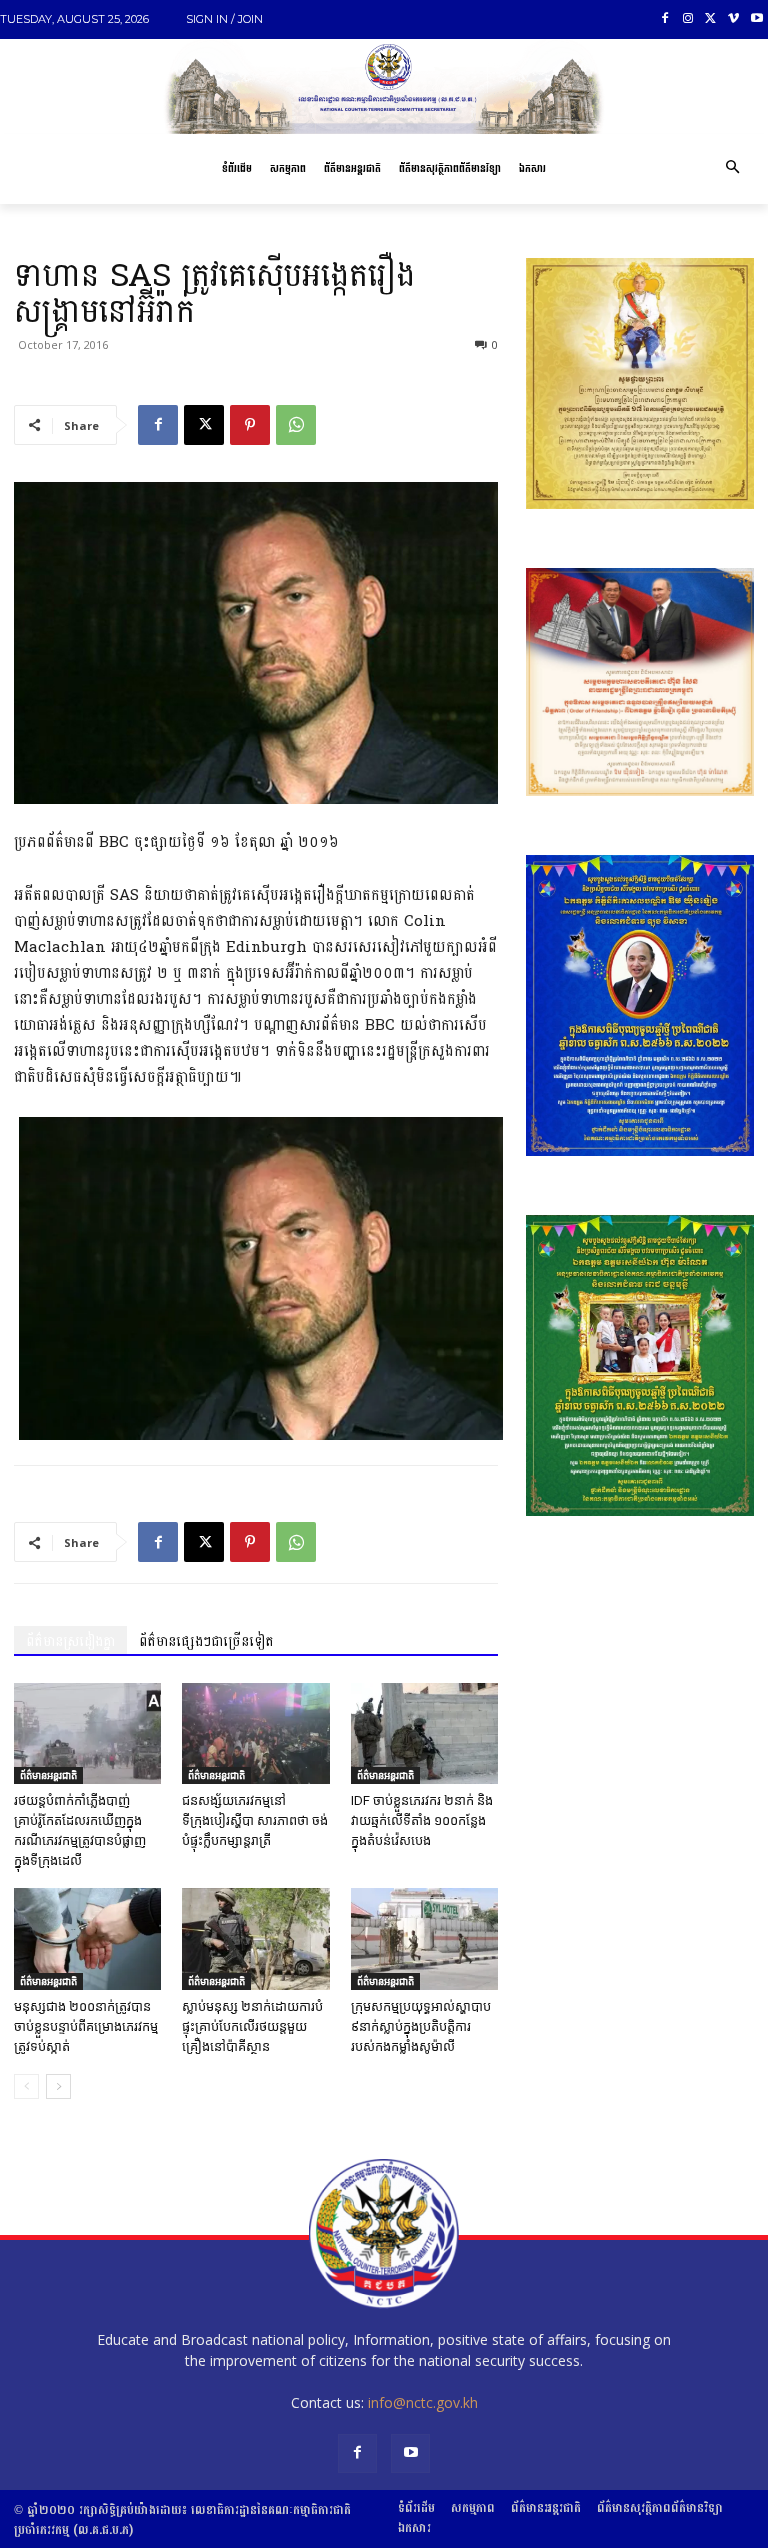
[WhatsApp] (296, 425)
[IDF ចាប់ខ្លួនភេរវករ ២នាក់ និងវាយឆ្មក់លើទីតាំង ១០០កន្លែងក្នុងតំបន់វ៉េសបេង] (424, 1733)
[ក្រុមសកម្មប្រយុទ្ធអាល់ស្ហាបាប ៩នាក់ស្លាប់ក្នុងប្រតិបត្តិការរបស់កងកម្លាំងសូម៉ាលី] (424, 1938)
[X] (711, 19)
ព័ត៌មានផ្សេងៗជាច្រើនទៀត (206, 1641)
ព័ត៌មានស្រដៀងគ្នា (70, 1641)
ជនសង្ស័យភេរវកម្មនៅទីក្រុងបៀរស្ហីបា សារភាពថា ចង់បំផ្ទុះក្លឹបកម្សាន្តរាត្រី (255, 1820)
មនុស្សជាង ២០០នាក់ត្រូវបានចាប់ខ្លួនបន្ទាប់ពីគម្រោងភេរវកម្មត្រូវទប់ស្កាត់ (86, 2026)
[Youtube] (756, 19)
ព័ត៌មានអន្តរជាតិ (48, 1775)
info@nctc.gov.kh (423, 2402)
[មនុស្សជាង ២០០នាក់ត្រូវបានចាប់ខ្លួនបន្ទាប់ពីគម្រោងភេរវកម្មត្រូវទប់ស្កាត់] (87, 1938)
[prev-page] (26, 2086)
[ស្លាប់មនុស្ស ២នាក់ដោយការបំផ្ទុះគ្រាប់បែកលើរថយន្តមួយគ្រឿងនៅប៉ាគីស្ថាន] (255, 1938)
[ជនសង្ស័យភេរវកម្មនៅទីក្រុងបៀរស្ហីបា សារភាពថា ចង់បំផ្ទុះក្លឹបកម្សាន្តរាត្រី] (255, 1733)
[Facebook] (665, 19)
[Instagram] (688, 19)
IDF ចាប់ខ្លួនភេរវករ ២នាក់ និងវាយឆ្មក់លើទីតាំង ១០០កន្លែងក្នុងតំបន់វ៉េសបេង (422, 1820)
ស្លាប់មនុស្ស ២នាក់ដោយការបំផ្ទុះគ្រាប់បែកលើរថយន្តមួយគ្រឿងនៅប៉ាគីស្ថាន (252, 2026)
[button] (732, 169)
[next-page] (58, 2086)
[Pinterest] (250, 425)
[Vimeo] (733, 19)
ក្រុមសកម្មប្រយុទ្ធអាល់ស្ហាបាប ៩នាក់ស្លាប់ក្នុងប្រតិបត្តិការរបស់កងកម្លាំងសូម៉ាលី (421, 2026)
